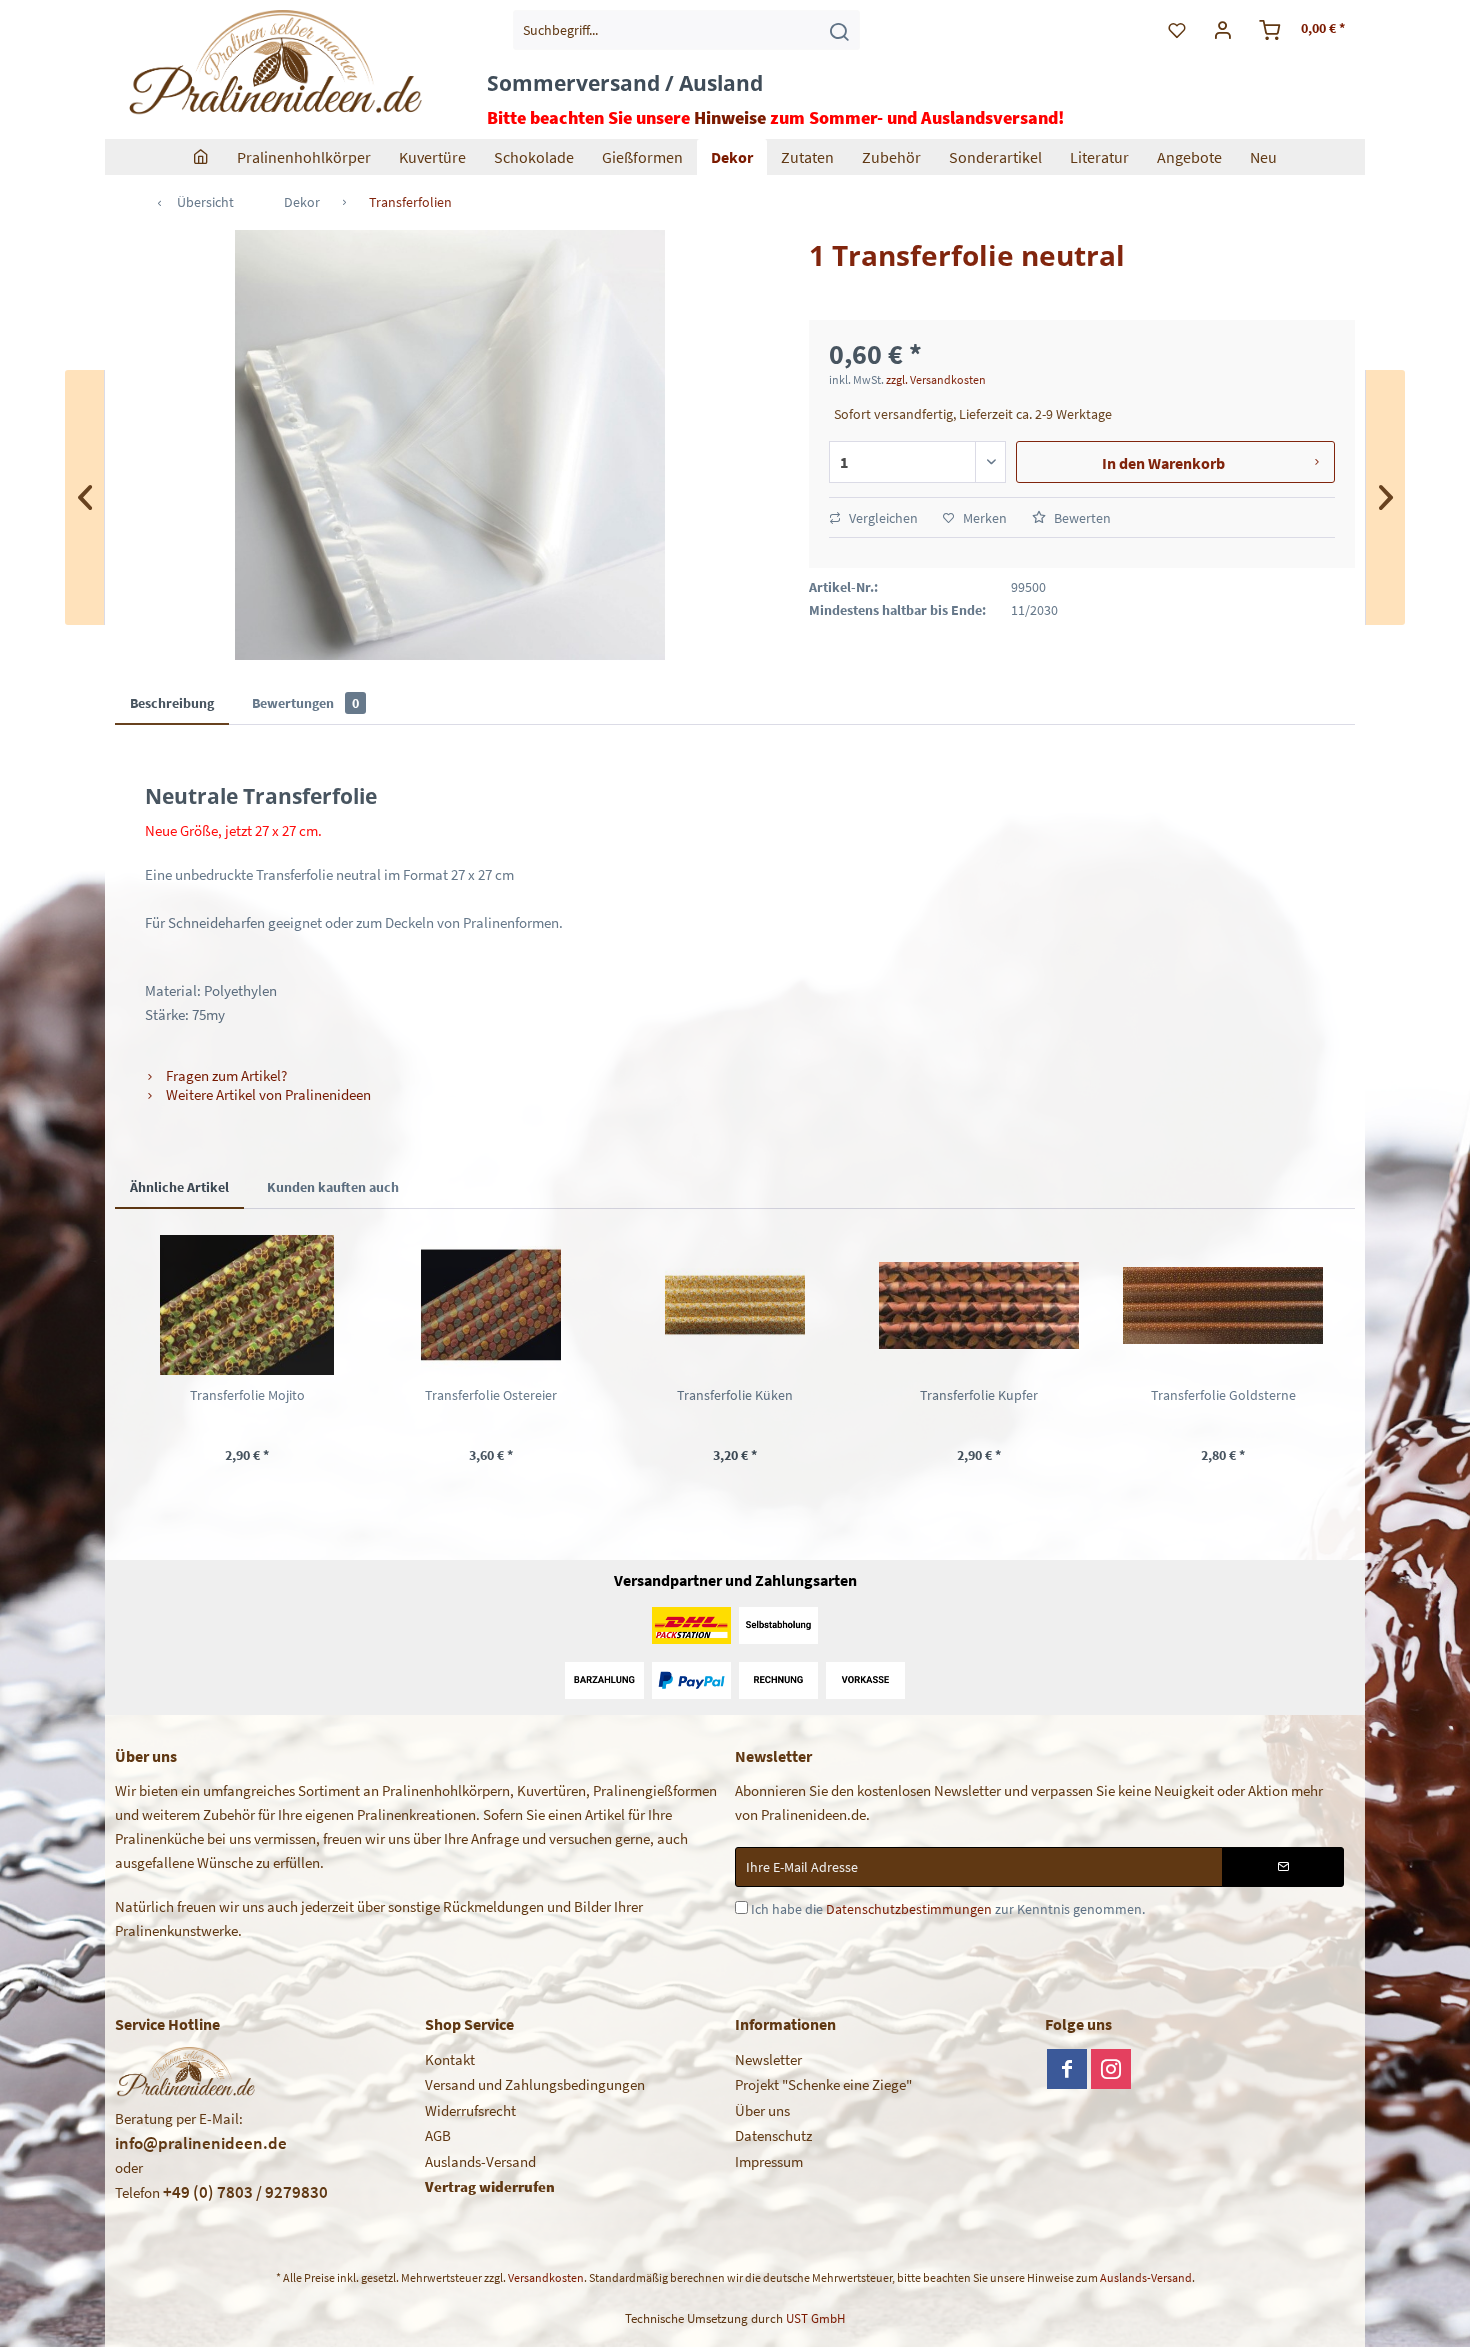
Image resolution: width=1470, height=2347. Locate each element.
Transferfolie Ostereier (491, 1395)
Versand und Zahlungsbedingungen (535, 2084)
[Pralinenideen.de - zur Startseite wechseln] (273, 65)
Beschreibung (172, 703)
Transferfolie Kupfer (979, 1395)
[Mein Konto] (1223, 30)
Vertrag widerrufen (490, 2186)
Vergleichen (882, 518)
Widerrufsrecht (470, 2110)
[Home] (201, 157)
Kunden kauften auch (333, 1187)
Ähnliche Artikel (179, 1187)
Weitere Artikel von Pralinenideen (267, 1094)
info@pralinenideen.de (201, 2143)
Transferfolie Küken (735, 1395)
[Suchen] (839, 30)
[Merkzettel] (1177, 30)
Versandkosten (546, 2277)
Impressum (769, 2161)
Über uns (762, 2110)
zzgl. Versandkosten (936, 379)
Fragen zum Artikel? (225, 1075)
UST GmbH (815, 2318)
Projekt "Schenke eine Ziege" (823, 2084)
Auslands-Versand (480, 2161)
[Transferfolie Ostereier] (491, 1305)
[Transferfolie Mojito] (247, 1305)
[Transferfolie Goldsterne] (1223, 1305)
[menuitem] (686, 30)
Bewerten (1081, 518)
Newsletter (768, 2059)
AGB (438, 2135)
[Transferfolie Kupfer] (979, 1305)
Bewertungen (305, 703)
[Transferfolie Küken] (735, 1305)
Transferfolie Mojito (247, 1395)
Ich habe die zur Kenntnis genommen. (948, 1909)
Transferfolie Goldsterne (1223, 1395)
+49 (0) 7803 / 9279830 (245, 2192)
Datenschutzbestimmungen (909, 1909)
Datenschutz (773, 2135)
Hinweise (730, 117)
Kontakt (450, 2059)
